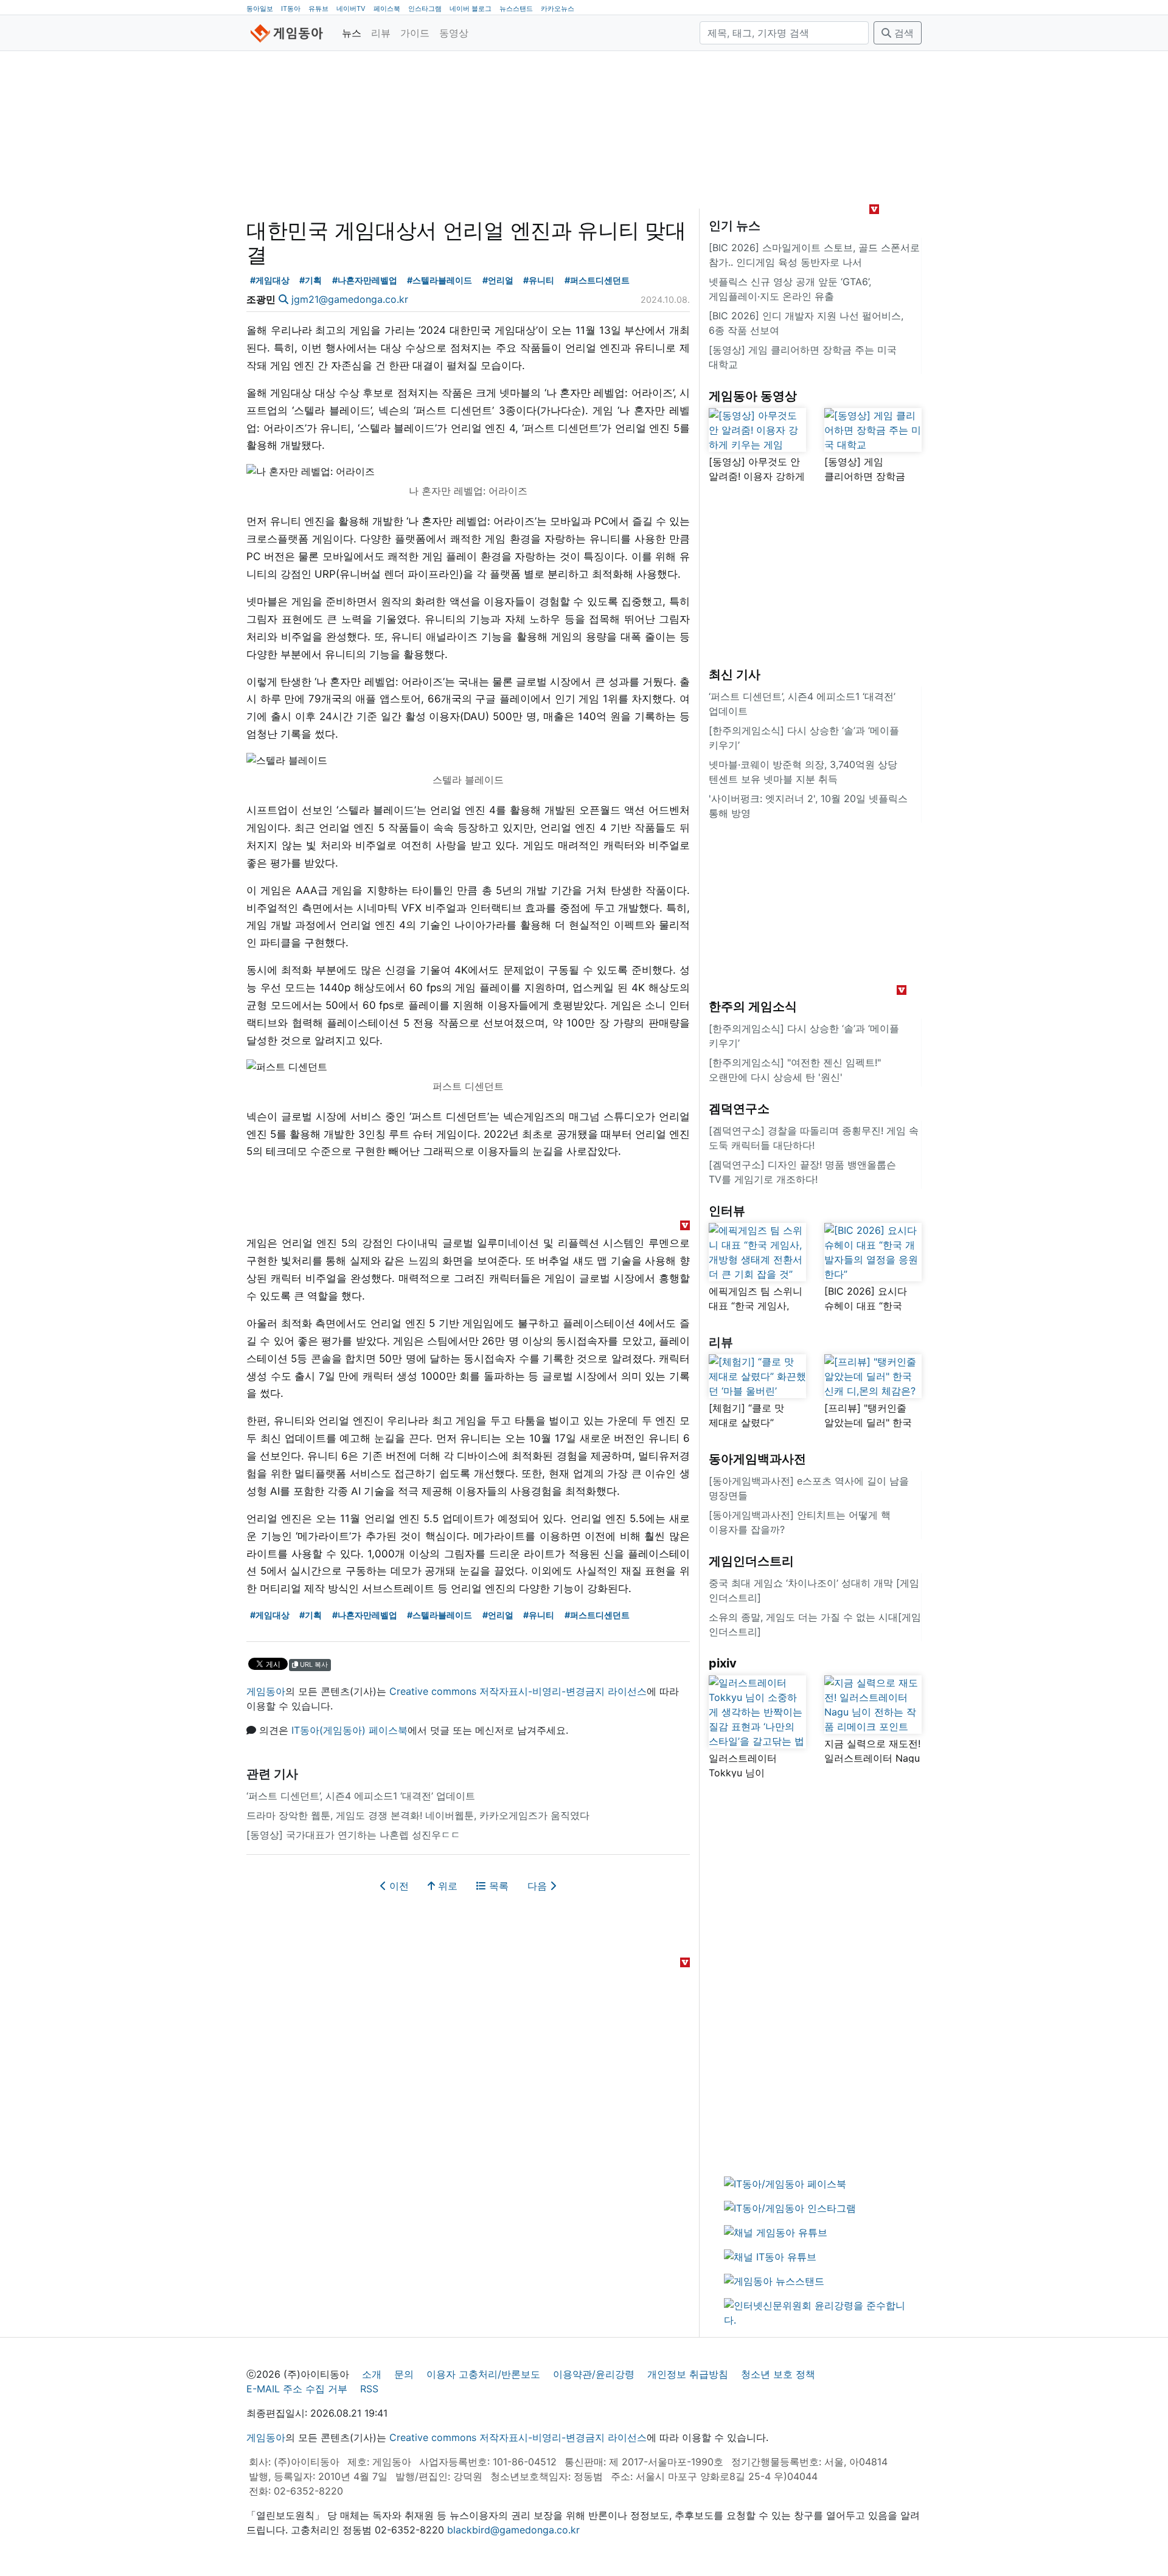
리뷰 (381, 33)
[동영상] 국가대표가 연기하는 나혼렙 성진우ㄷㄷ (353, 1835)
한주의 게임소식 (753, 1006)
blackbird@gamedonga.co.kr (513, 2530)
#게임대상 (270, 280)
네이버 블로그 (471, 9)
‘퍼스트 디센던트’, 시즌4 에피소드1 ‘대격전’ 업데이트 (361, 1796)
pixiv (723, 1663)
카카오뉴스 (558, 9)
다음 (539, 1886)
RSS (369, 2389)
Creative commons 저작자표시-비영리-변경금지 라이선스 (518, 1691)
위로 (446, 1886)
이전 (398, 1886)
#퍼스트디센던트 (597, 280)
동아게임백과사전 (757, 1459)
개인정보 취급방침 (688, 2374)
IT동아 (291, 9)
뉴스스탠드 (516, 9)
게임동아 (266, 1691)
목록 (497, 1886)
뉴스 (352, 33)
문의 (404, 2374)
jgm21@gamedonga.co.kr (350, 299)
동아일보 (260, 9)
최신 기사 (735, 674)
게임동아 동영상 (753, 396)
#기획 (311, 280)
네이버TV (351, 9)
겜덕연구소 (739, 1109)
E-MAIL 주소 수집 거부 (297, 2389)
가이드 (415, 33)
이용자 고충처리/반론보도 (483, 2374)
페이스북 (387, 9)
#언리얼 (498, 280)
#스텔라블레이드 (440, 280)
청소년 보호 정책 (778, 2374)
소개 (372, 2374)
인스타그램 (425, 9)
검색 (902, 33)
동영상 (454, 33)
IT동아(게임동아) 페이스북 (349, 1730)
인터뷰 (727, 1211)
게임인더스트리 (751, 1561)
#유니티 (539, 280)
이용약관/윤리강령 (594, 2374)
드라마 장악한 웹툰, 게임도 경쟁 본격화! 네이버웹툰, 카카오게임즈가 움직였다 (418, 1815)
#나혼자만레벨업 (365, 280)
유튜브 (318, 9)
